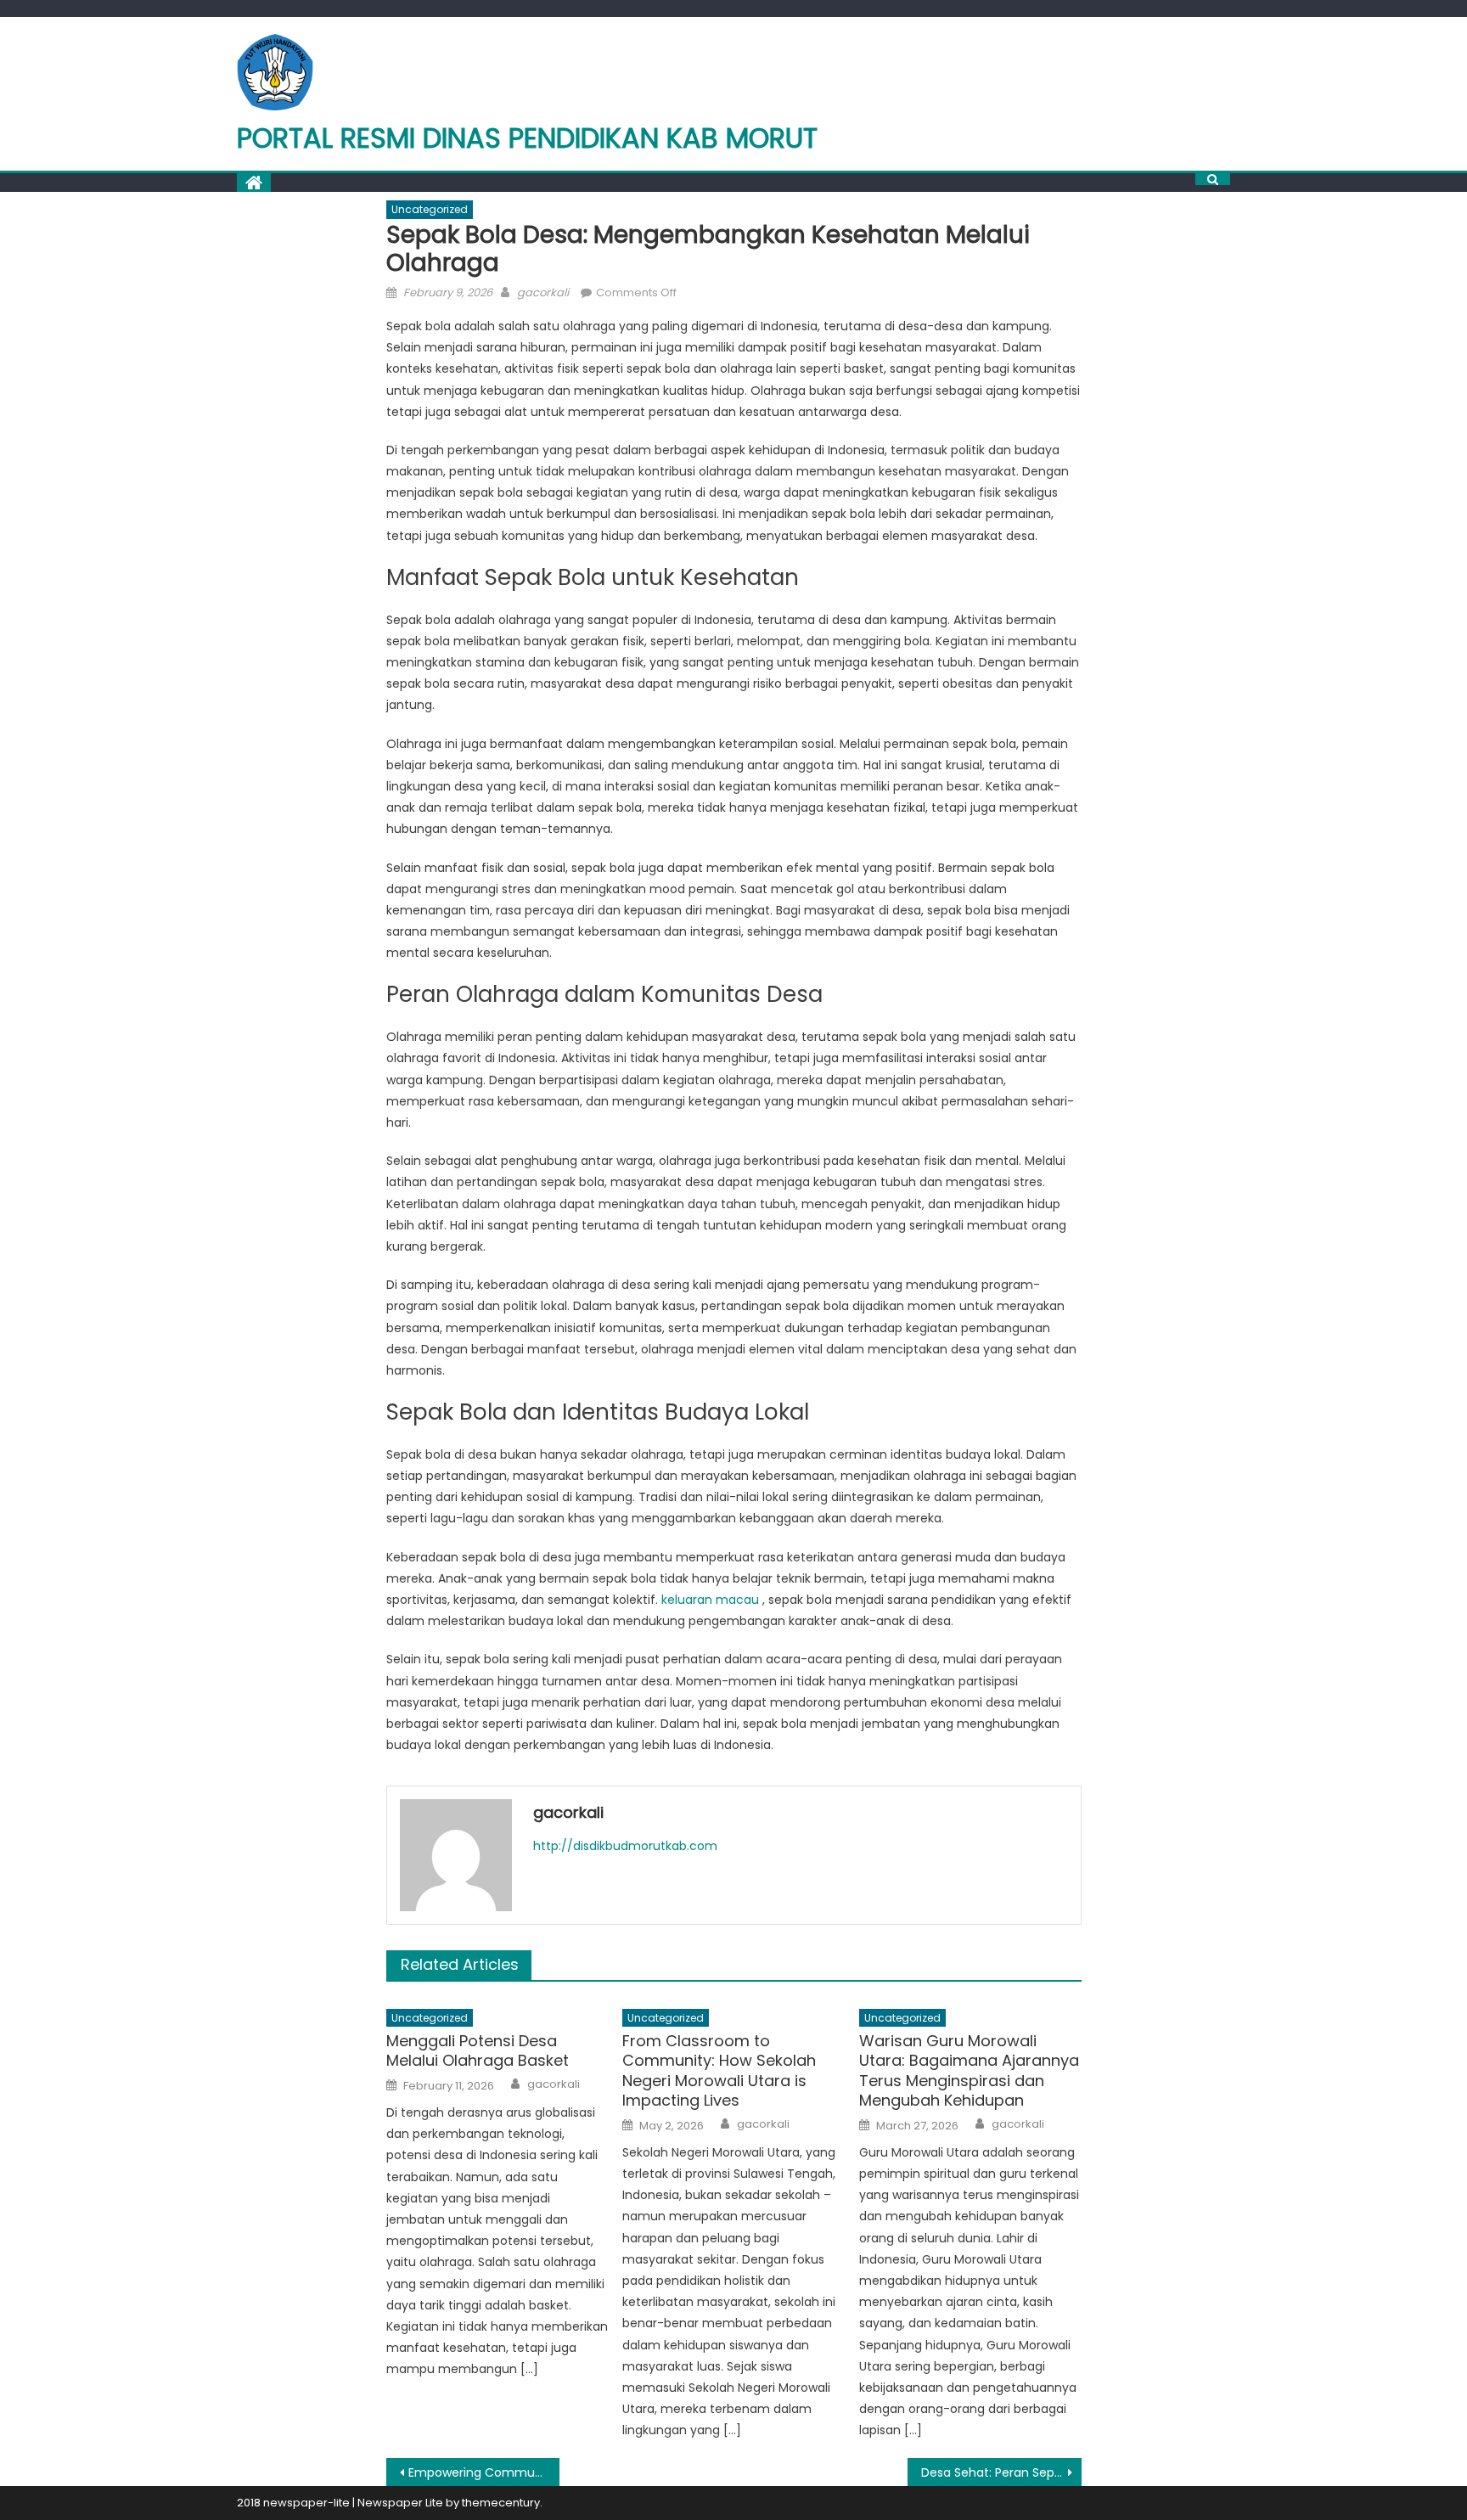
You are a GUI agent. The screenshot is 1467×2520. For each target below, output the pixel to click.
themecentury (501, 2503)
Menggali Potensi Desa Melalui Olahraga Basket (478, 2051)
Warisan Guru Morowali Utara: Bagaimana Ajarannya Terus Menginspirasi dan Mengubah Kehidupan (969, 2071)
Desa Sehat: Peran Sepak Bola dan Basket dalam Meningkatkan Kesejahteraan (1001, 2472)
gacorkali (543, 292)
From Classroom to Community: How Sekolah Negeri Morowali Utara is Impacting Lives (719, 2071)
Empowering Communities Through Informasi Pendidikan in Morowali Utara (484, 2472)
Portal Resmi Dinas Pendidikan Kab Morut (527, 138)
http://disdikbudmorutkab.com (625, 1846)
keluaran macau (710, 1600)
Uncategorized (430, 209)
